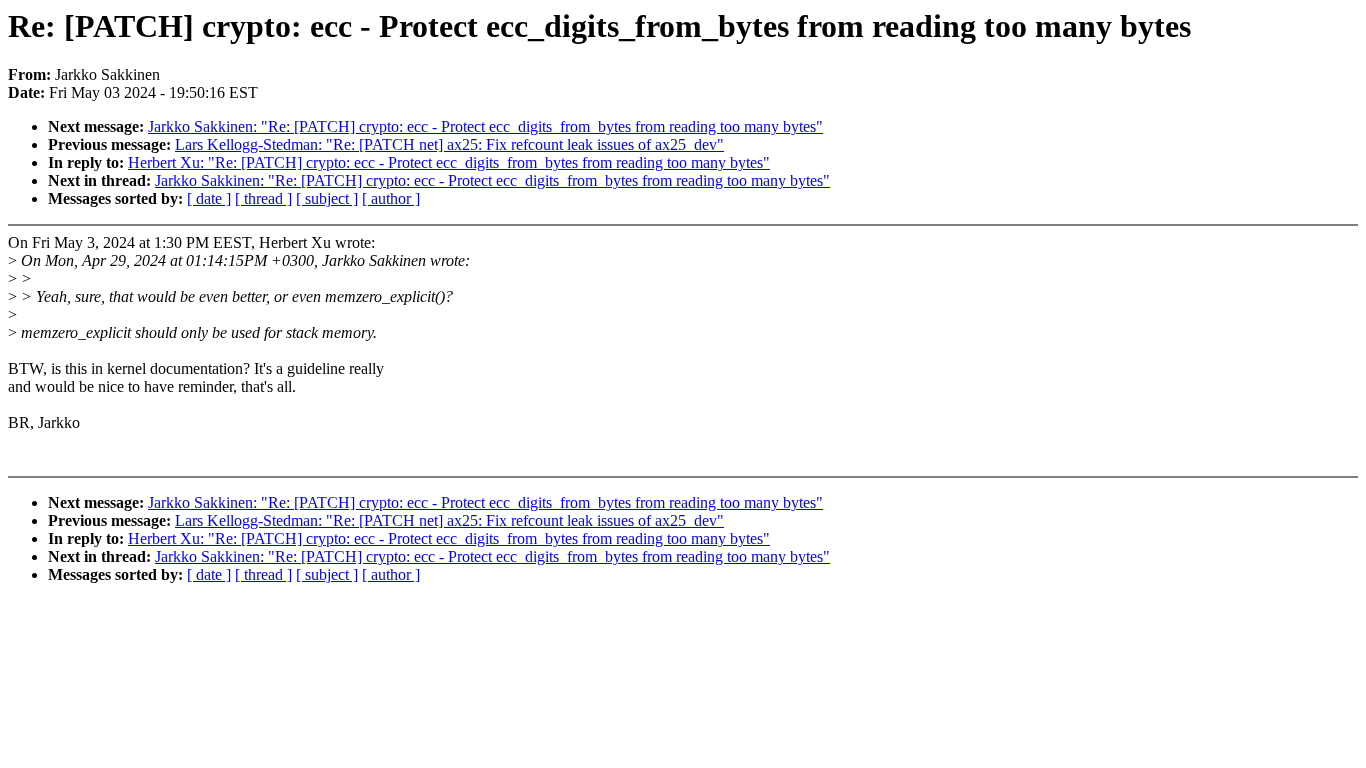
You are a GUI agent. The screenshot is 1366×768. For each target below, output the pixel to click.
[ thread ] (263, 198)
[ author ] (391, 198)
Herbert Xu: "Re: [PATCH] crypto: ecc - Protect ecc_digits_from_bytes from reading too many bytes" (449, 162)
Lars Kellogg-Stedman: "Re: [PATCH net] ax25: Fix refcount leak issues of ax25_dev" (449, 144)
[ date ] (209, 198)
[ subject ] (327, 198)
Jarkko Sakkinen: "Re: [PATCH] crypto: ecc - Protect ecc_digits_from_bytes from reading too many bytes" (485, 126)
